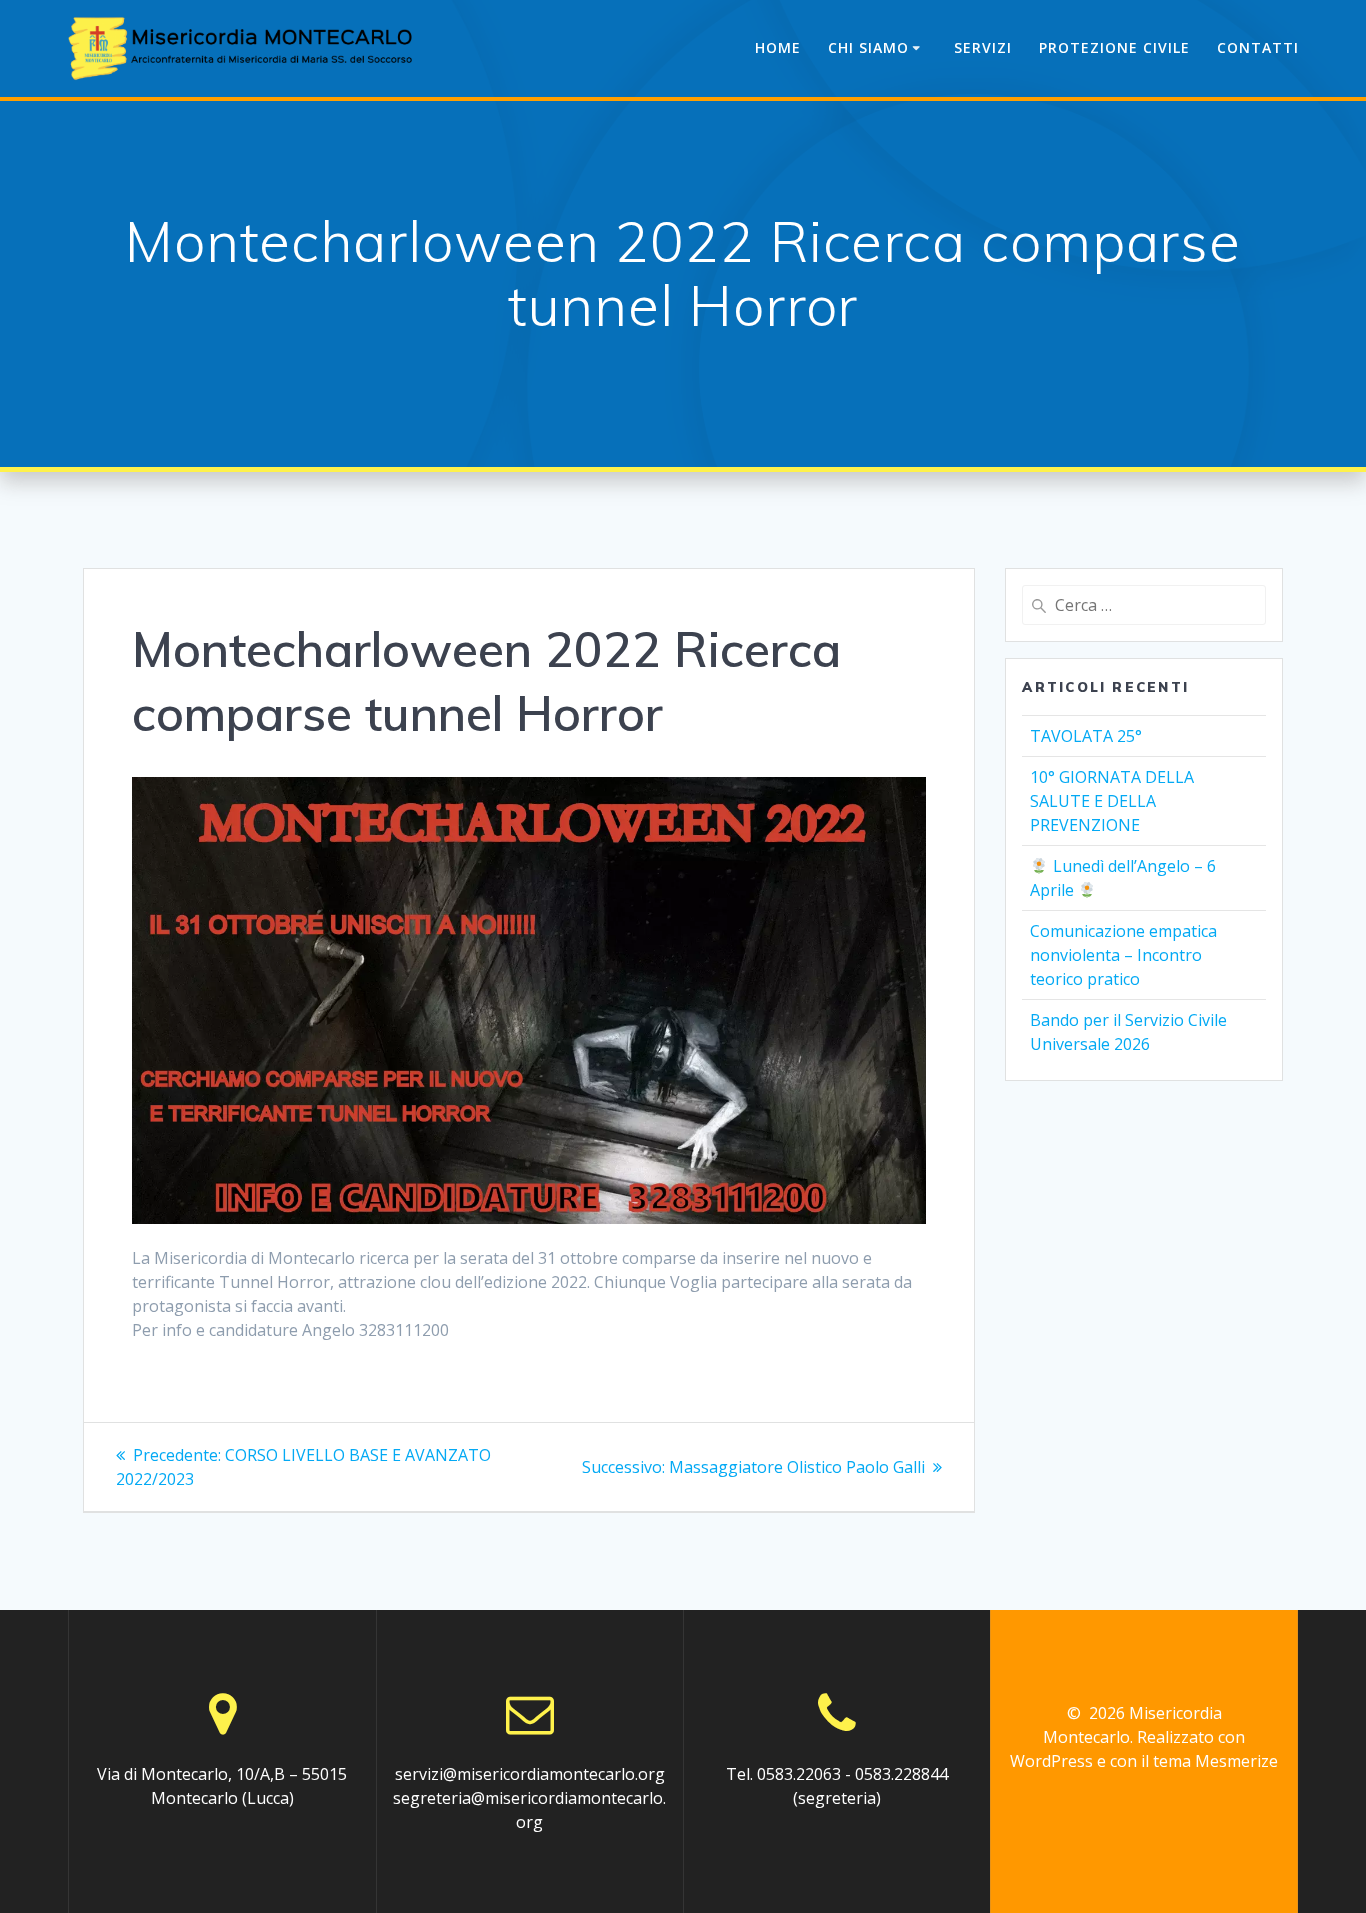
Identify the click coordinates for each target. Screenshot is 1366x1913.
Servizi (983, 47)
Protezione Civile (1114, 47)
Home (778, 47)
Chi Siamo (868, 47)
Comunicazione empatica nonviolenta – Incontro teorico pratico (1123, 955)
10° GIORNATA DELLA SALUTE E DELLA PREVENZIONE (1112, 801)
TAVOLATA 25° (1086, 736)
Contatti (1258, 47)
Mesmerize (1236, 1761)
